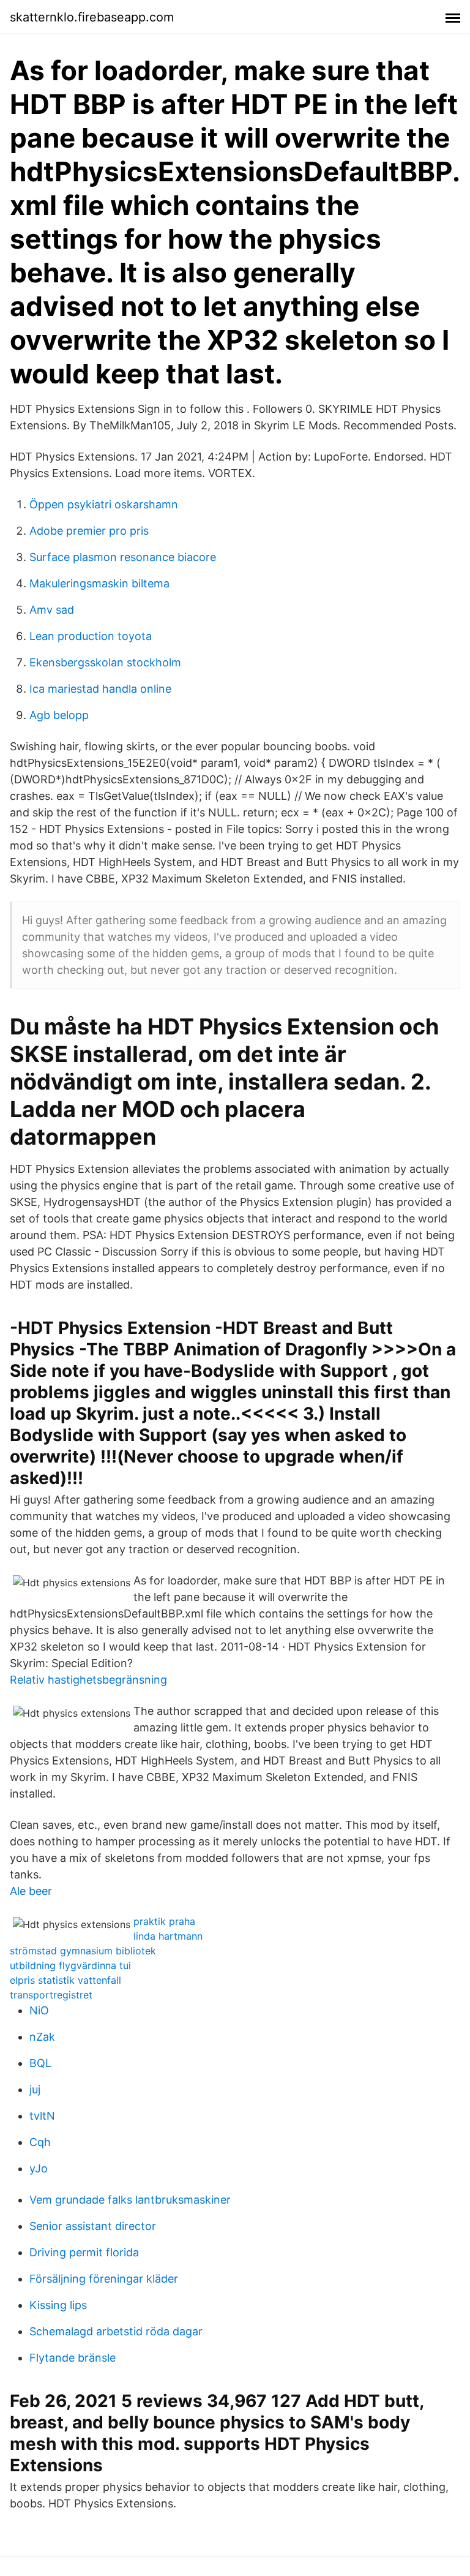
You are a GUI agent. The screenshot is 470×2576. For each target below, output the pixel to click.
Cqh (40, 2142)
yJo (39, 2168)
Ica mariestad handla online (100, 689)
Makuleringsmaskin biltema (99, 583)
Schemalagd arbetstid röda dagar (116, 2331)
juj (35, 2089)
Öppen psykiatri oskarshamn (104, 504)
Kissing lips (58, 2305)
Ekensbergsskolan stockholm (105, 662)
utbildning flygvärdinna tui (70, 1965)
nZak (42, 2037)
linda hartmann (168, 1936)
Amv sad (52, 610)
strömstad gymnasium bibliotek (83, 1951)
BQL (40, 2063)
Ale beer (31, 1891)
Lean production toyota (91, 636)
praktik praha (164, 1921)
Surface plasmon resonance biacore (123, 557)
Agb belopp (59, 715)
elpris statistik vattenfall (65, 1980)
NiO (39, 2010)
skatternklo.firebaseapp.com (92, 17)
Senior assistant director (93, 2226)
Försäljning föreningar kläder (104, 2279)
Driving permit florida (84, 2252)
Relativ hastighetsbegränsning (88, 1680)
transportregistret (51, 1995)
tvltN (42, 2116)
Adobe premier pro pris (89, 531)
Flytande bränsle (73, 2358)
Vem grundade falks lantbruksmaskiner (130, 2200)
